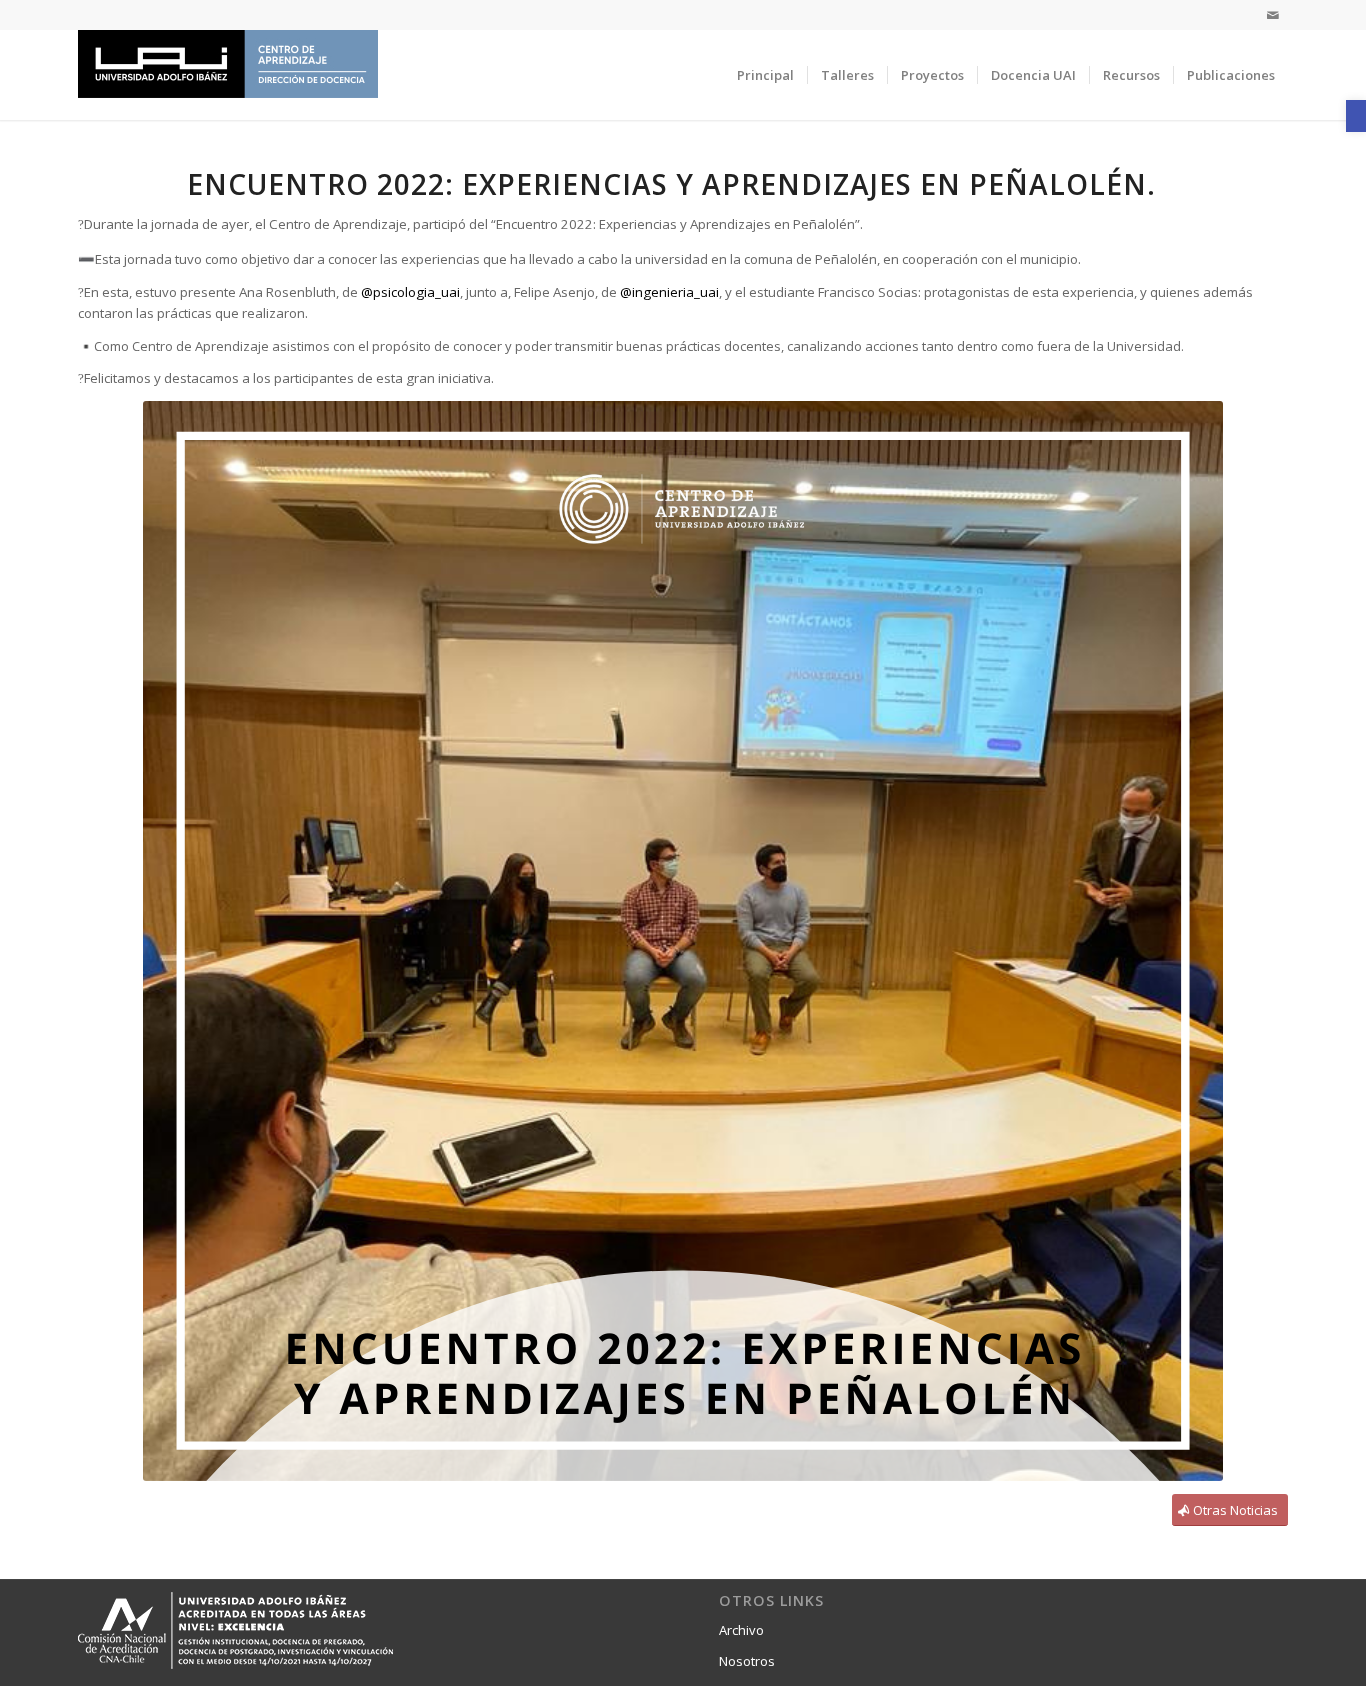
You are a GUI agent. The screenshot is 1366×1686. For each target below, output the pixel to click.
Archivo (741, 1630)
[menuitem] (765, 75)
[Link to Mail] (1273, 15)
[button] (1356, 116)
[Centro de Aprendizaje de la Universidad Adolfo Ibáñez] (228, 75)
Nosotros (747, 1661)
